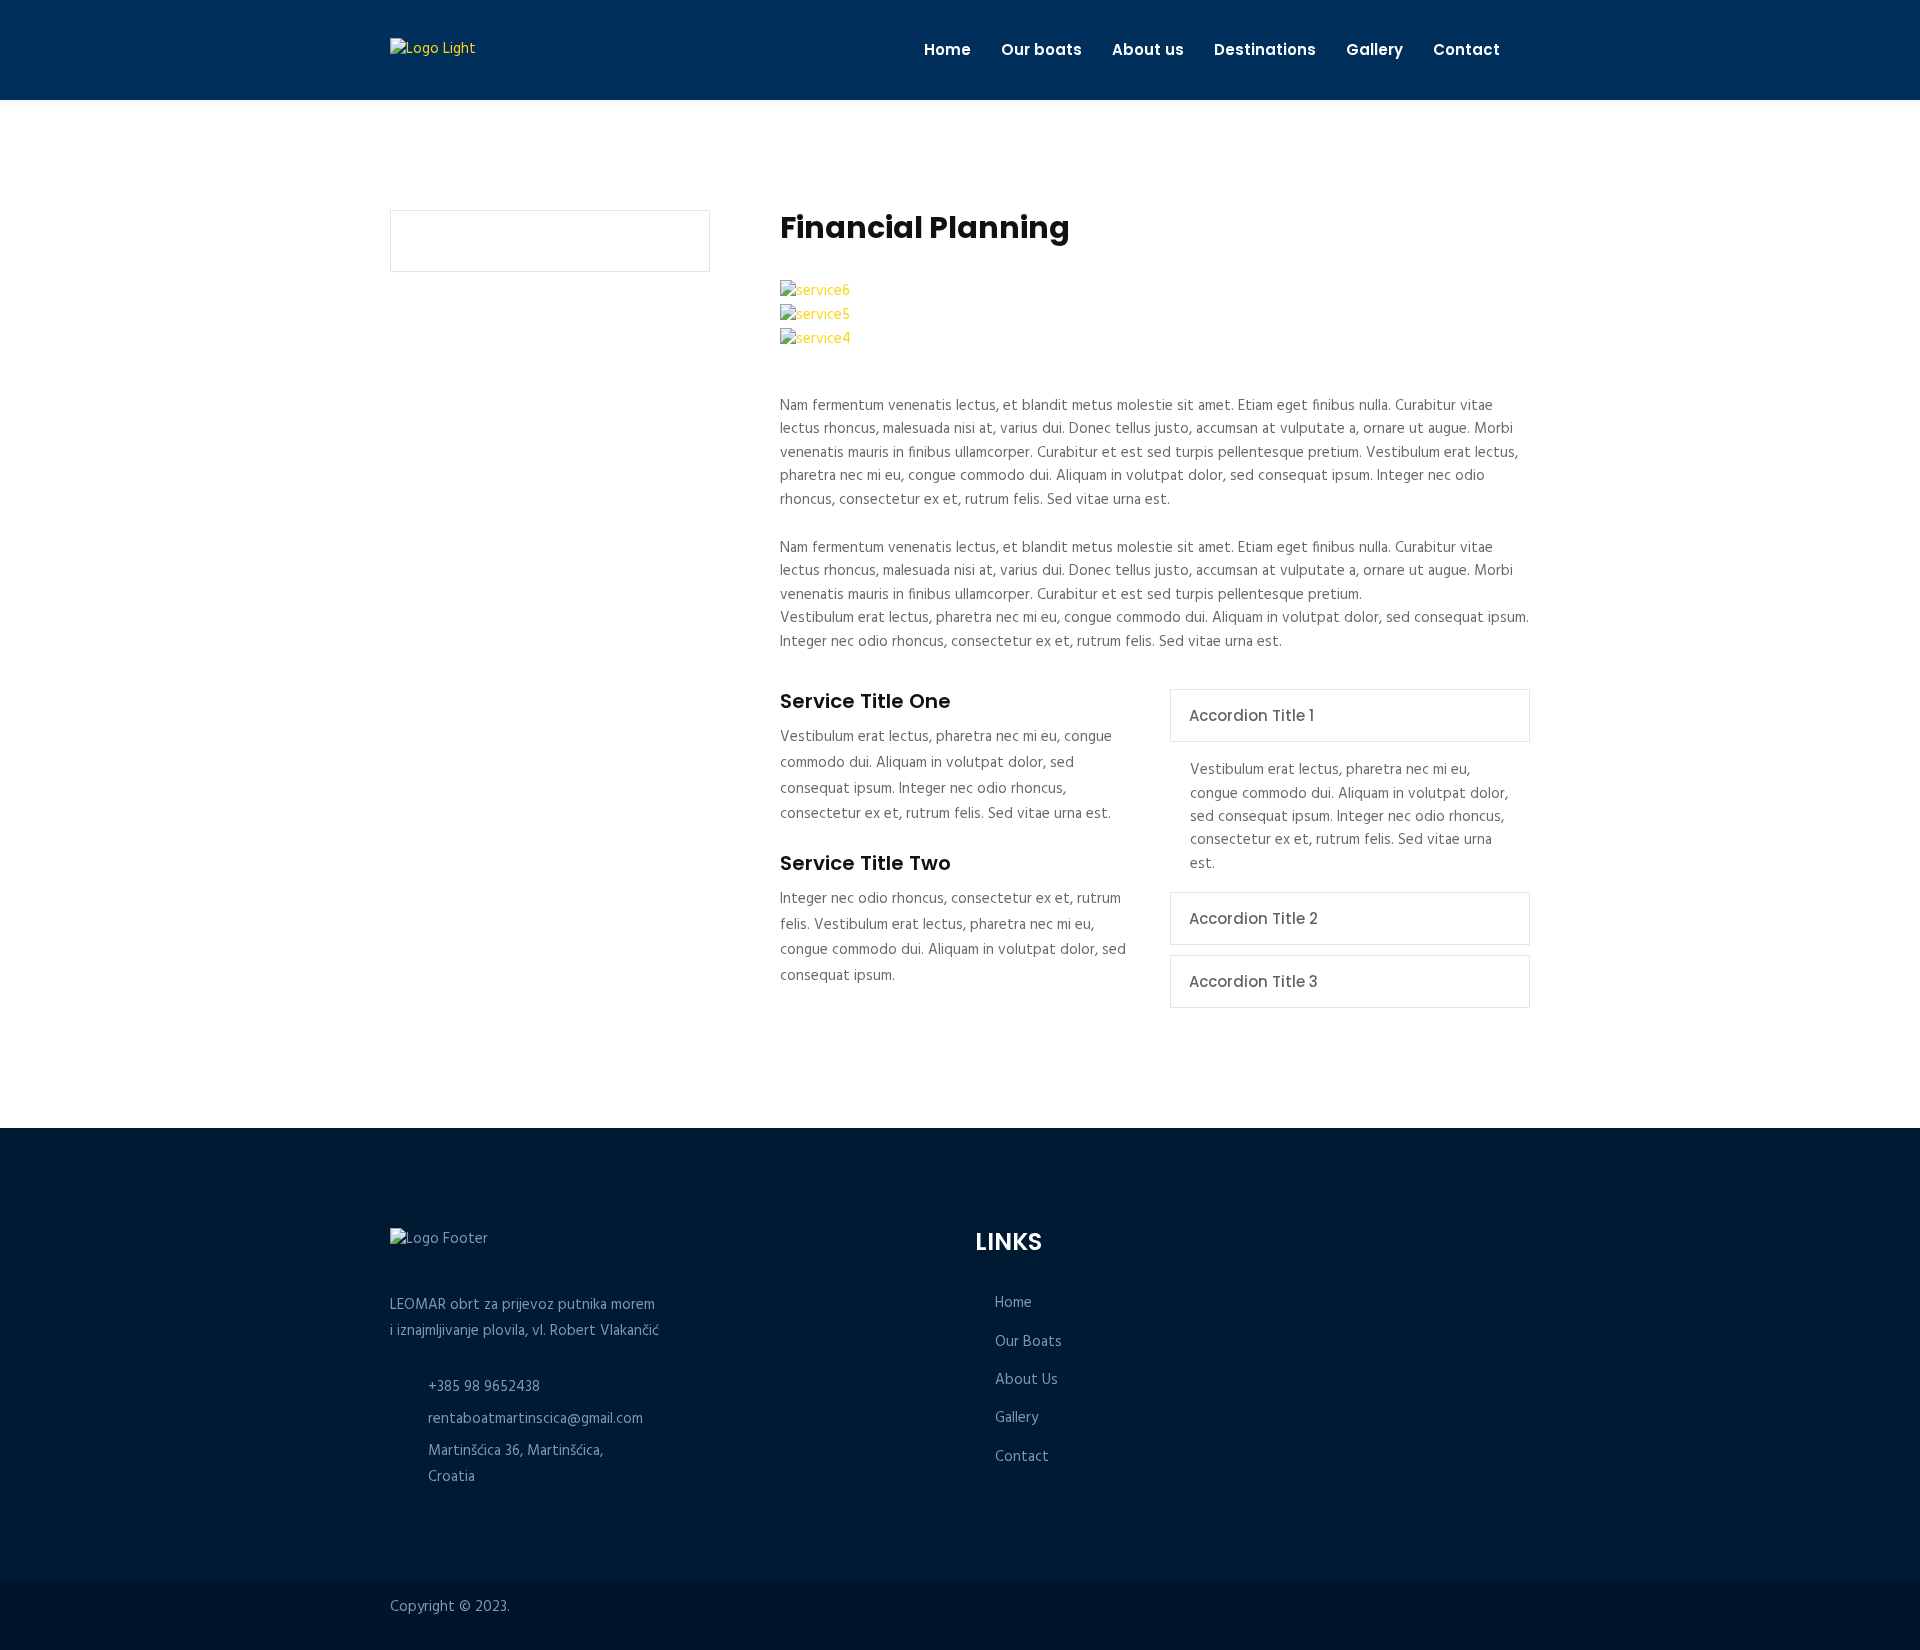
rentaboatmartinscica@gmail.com (535, 1419)
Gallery (1374, 50)
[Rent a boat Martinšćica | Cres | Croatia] (464, 49)
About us (1148, 50)
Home (947, 50)
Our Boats (1028, 1342)
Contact (1466, 50)
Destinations (1265, 50)
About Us (1026, 1380)
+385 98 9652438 (484, 1387)
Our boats (1041, 50)
